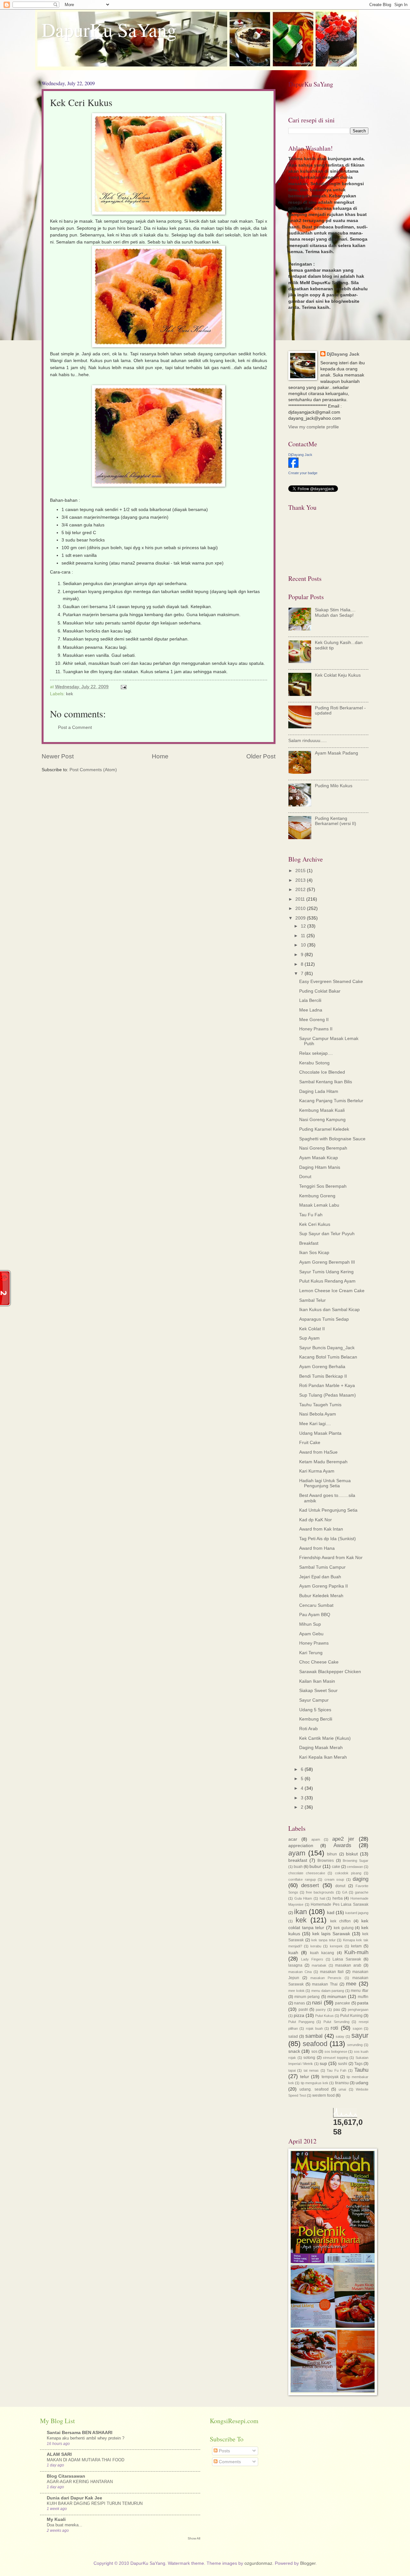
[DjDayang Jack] (293, 466)
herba (338, 1898)
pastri (303, 2010)
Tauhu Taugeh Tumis (320, 1405)
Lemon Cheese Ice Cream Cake (332, 1291)
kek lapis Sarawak (331, 1934)
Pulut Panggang (301, 2022)
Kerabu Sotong (314, 1063)
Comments (229, 2462)
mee (351, 1984)
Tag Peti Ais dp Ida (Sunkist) (328, 1539)
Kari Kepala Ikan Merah (323, 1757)
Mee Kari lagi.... (315, 1424)
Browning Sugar (356, 1861)
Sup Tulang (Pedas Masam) (328, 1395)
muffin (363, 1997)
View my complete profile (314, 427)
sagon (357, 2028)
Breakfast (309, 1243)
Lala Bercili (310, 1000)
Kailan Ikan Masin (317, 1681)
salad (293, 2036)
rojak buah (314, 2028)
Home (160, 756)
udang (362, 2083)
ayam (297, 1853)
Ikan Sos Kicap (314, 1253)
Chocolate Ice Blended (322, 1072)
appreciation (301, 1846)
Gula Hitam (303, 1898)
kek (70, 694)
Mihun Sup (310, 1624)
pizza (299, 2015)
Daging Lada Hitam (319, 1091)
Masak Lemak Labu (319, 1205)
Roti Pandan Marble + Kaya (327, 1386)
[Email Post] (123, 687)
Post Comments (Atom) (93, 770)
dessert (310, 1885)
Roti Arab (308, 1729)
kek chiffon (340, 1921)
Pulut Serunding (336, 2022)
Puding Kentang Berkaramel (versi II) (336, 821)
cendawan (355, 1867)
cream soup (334, 1879)
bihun (332, 1854)
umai (342, 2089)
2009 (301, 918)
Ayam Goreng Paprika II (324, 1586)
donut (340, 1886)
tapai (292, 2070)
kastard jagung (357, 1913)
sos (314, 2052)
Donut (305, 1177)
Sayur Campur (314, 1700)
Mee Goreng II (314, 1020)
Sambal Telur (312, 1300)
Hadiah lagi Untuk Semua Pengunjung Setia (325, 1483)
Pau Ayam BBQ (315, 1615)
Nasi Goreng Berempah (323, 1148)
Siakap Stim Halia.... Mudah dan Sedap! (335, 613)
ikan (300, 1912)
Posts (224, 2451)
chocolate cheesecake (307, 1873)
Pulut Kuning (351, 2016)
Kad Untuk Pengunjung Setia (328, 1510)
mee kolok (296, 1991)
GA (345, 1892)
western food (324, 2095)
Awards (342, 1845)
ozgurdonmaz (258, 2563)
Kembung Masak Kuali (322, 1110)
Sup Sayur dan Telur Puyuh (327, 1234)
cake (336, 1867)
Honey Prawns (314, 1643)
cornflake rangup (302, 1879)
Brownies (326, 1861)
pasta (363, 2003)
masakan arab (348, 1965)
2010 (301, 908)
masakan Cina (300, 1972)
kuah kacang (322, 1953)
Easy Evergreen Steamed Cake (331, 982)
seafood (315, 2044)
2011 (301, 899)
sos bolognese (336, 2052)
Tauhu (361, 2070)
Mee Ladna (311, 1010)
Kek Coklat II (312, 1329)
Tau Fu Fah (311, 1215)
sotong (309, 2058)
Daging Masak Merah (321, 1748)
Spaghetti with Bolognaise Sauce (332, 1139)
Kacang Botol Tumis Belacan (328, 1357)
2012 (301, 890)
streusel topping (336, 2058)
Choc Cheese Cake (319, 1662)
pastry (321, 2010)
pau (337, 2010)
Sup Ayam (309, 1338)
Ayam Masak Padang (336, 753)
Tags (358, 2064)
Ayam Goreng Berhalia (322, 1367)
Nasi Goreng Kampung (322, 1120)
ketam (356, 1946)
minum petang (307, 1997)
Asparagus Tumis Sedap (324, 1319)
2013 (301, 880)
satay (340, 2036)
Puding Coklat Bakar (320, 991)
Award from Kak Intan (321, 1529)
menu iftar (360, 1991)
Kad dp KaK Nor (316, 1520)
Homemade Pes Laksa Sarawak (340, 1904)
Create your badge (303, 473)
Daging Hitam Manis (320, 1167)
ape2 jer (343, 1839)
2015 (301, 871)
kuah (293, 1953)
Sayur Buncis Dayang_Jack (327, 1348)
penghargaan (358, 2010)
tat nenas (311, 2070)
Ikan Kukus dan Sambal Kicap (329, 1310)
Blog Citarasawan (66, 2476)
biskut (352, 1854)
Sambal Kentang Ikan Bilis (326, 1082)
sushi (343, 2064)
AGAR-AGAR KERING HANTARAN (80, 2482)
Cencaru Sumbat (316, 1605)
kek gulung (344, 1928)
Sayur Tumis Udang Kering (326, 1272)
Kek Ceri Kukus (315, 1224)
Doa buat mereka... (65, 2525)
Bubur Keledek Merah (321, 1596)
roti (334, 2028)
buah (298, 1867)
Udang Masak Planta (320, 1433)
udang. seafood (314, 2089)
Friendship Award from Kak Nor (331, 1558)
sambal (314, 2036)
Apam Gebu (311, 1634)
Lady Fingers (312, 1959)
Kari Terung (311, 1653)
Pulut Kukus (324, 2016)
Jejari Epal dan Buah (320, 1577)
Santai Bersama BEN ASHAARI (80, 2433)
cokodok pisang (348, 1873)
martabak (319, 1965)
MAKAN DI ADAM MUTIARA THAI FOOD (86, 2460)
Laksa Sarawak (347, 1959)
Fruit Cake (310, 1443)
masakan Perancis (326, 1978)
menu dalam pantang (328, 1991)
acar (293, 1839)
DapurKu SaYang (109, 29)
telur (305, 2077)
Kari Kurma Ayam (317, 1471)
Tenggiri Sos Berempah (323, 1186)
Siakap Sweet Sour (318, 1691)
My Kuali (56, 2519)
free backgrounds (320, 1892)
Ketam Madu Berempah (323, 1462)
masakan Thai (325, 1984)
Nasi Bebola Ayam (318, 1414)
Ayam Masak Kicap (319, 1158)
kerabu (316, 1946)
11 (304, 936)
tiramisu (342, 2083)
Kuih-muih (356, 1952)
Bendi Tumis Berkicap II (323, 1376)
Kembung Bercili (316, 1719)
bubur (315, 1866)
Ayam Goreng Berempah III (327, 1262)
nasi (317, 2003)
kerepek (336, 1946)
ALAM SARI (59, 2454)
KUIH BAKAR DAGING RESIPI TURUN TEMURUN (95, 2503)
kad (331, 1913)
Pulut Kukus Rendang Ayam (327, 1281)
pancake (343, 2003)
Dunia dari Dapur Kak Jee (74, 2498)
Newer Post (58, 756)
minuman (337, 1997)
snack (294, 2051)
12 (304, 926)
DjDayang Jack (343, 354)
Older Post (261, 756)
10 (304, 945)
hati (322, 1898)
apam (316, 1839)
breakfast (298, 1860)
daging (361, 1879)
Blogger (308, 2563)
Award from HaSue (318, 1452)
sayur (360, 2035)
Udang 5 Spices (315, 1710)
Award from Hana (317, 1548)
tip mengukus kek (315, 2083)
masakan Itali (332, 1972)
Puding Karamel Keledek (324, 1129)
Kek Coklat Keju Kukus (338, 675)
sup (323, 2064)
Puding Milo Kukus (334, 786)
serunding (355, 2045)
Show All (194, 2538)
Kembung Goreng (317, 1196)
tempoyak (330, 2077)
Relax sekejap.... (316, 1053)
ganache (362, 1892)
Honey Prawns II (316, 1029)
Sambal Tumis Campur (322, 1567)
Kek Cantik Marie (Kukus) (325, 1738)
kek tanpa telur (323, 1940)
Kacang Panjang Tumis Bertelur (331, 1101)
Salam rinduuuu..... (307, 741)
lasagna (295, 1965)
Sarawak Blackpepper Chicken (330, 1672)
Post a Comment (75, 727)
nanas (299, 2003)
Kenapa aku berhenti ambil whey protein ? (86, 2438)
